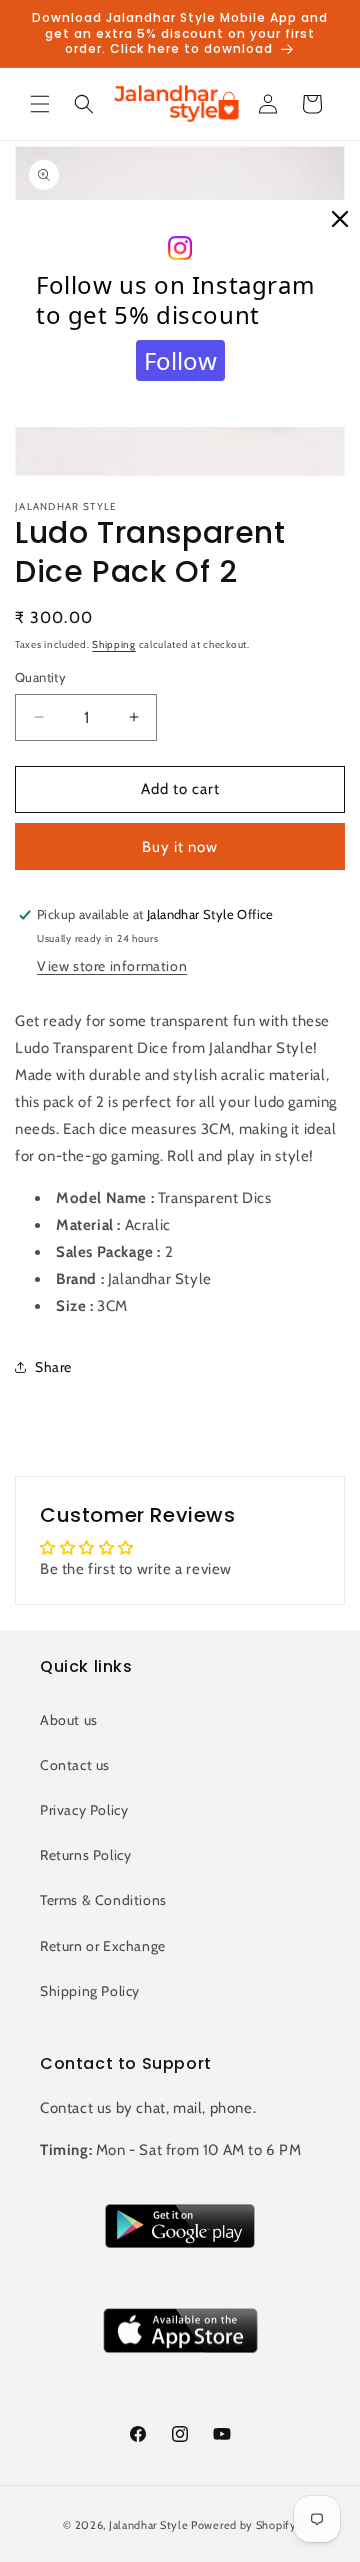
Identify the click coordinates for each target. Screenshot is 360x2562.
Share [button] (53, 1367)
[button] (40, 104)
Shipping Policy (90, 1991)
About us (69, 1720)
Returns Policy (85, 1855)
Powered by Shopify (244, 2525)
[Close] (340, 220)
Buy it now (180, 847)
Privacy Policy (84, 1810)
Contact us (75, 1765)
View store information (112, 966)
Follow (180, 360)
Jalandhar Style (149, 2525)
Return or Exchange (103, 1946)
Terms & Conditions (103, 1900)
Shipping (114, 644)
